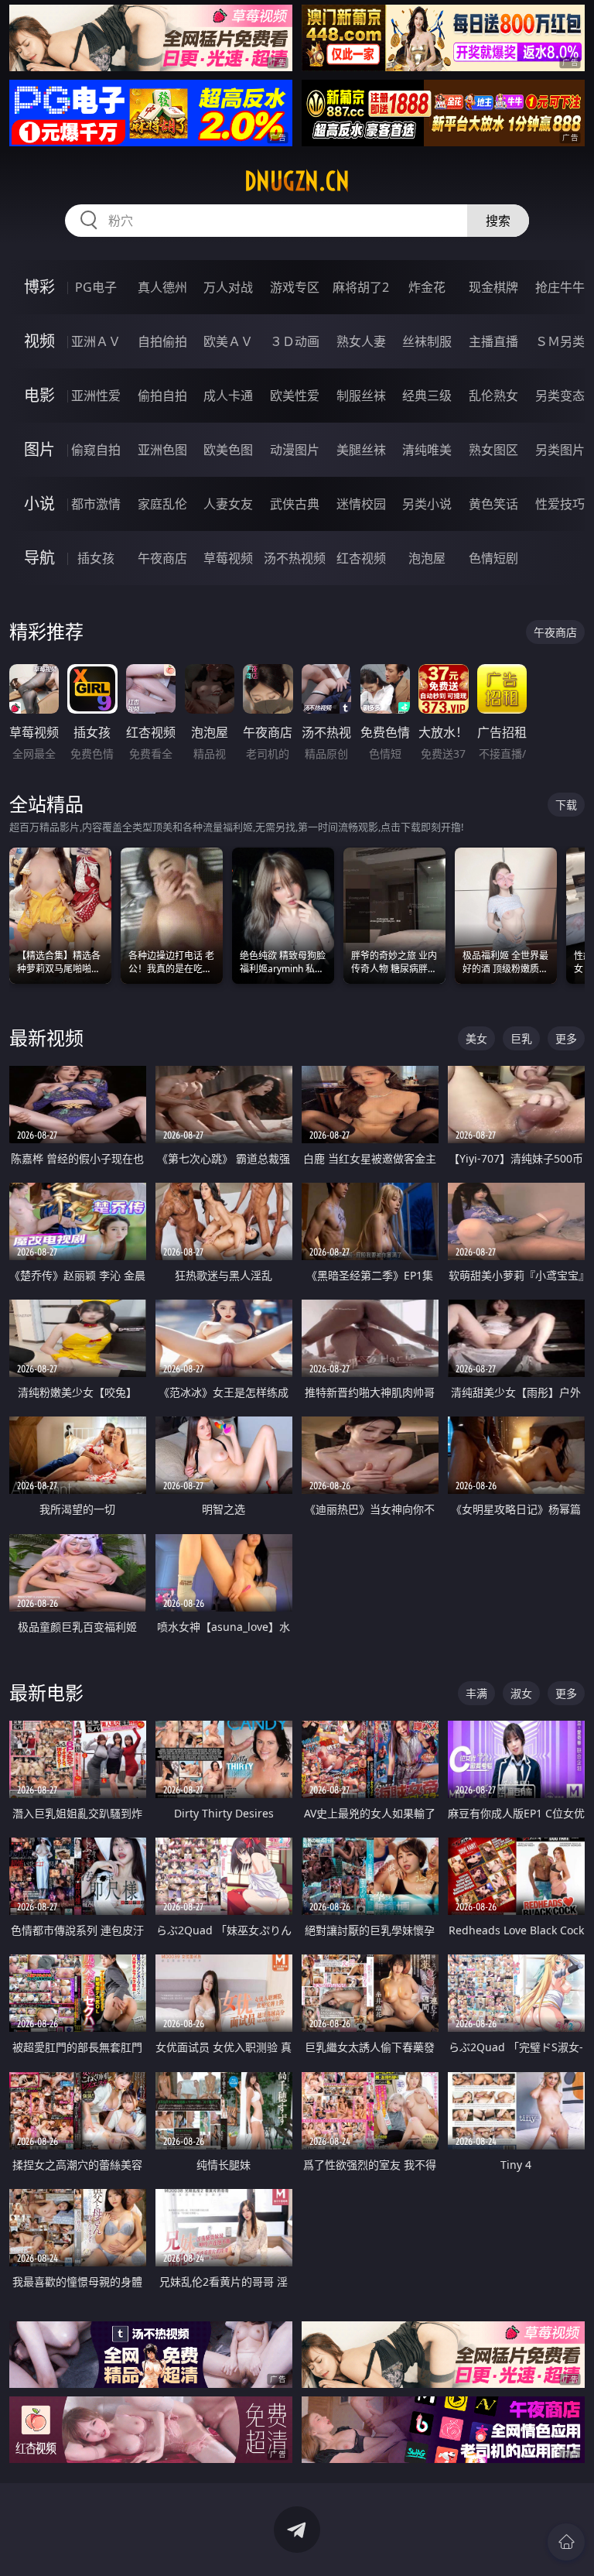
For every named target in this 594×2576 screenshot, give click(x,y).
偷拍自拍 (162, 396)
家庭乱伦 (162, 504)
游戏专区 (295, 287)
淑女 (521, 1693)
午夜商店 (162, 558)
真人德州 (162, 287)
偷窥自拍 (96, 450)
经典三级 (427, 396)
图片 (39, 449)
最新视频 (46, 1038)
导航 (39, 558)
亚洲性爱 (96, 396)
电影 (39, 395)
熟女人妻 (361, 341)
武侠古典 (295, 504)
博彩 (39, 287)
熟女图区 (493, 450)
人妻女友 (228, 504)
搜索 (498, 221)
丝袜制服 (427, 341)
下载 (566, 805)
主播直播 (493, 341)
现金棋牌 (493, 287)
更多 (566, 1038)
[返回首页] (566, 2542)
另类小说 (427, 504)
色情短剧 (493, 558)
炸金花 (427, 287)
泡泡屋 (427, 558)
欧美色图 (228, 450)
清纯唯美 (427, 450)
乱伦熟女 (493, 396)
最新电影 (46, 1692)
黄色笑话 (493, 504)
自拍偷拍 (162, 341)
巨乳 (521, 1038)
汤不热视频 (295, 558)
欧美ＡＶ (228, 341)
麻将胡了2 (361, 287)
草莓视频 (228, 558)
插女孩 (96, 558)
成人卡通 (228, 396)
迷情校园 (361, 504)
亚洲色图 (162, 450)
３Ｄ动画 (295, 341)
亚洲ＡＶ (96, 341)
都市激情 (96, 504)
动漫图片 (295, 450)
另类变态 (560, 396)
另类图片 (560, 450)
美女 (476, 1038)
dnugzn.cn (297, 181)
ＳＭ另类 (560, 341)
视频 (39, 341)
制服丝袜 (361, 396)
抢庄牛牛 (560, 287)
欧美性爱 (295, 396)
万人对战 (228, 287)
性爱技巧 (560, 504)
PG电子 (96, 287)
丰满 (476, 1693)
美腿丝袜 (361, 450)
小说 (39, 504)
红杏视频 (361, 558)
